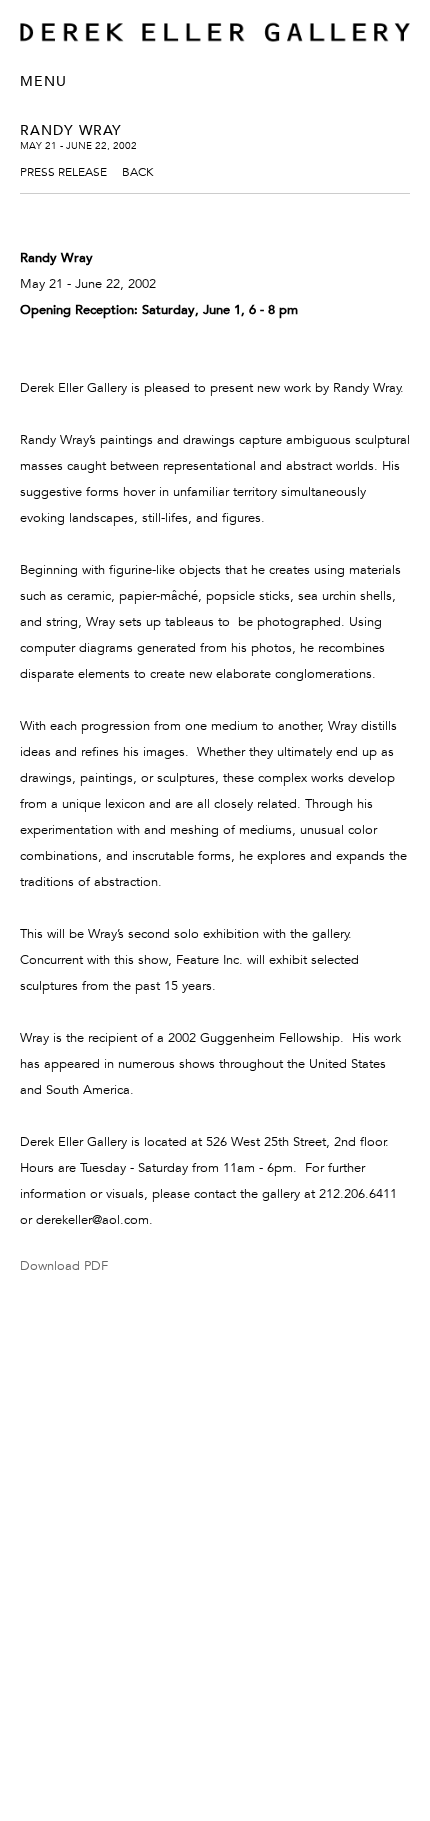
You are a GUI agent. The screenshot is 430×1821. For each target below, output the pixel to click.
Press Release (63, 171)
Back (138, 171)
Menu (43, 81)
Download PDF (64, 1265)
